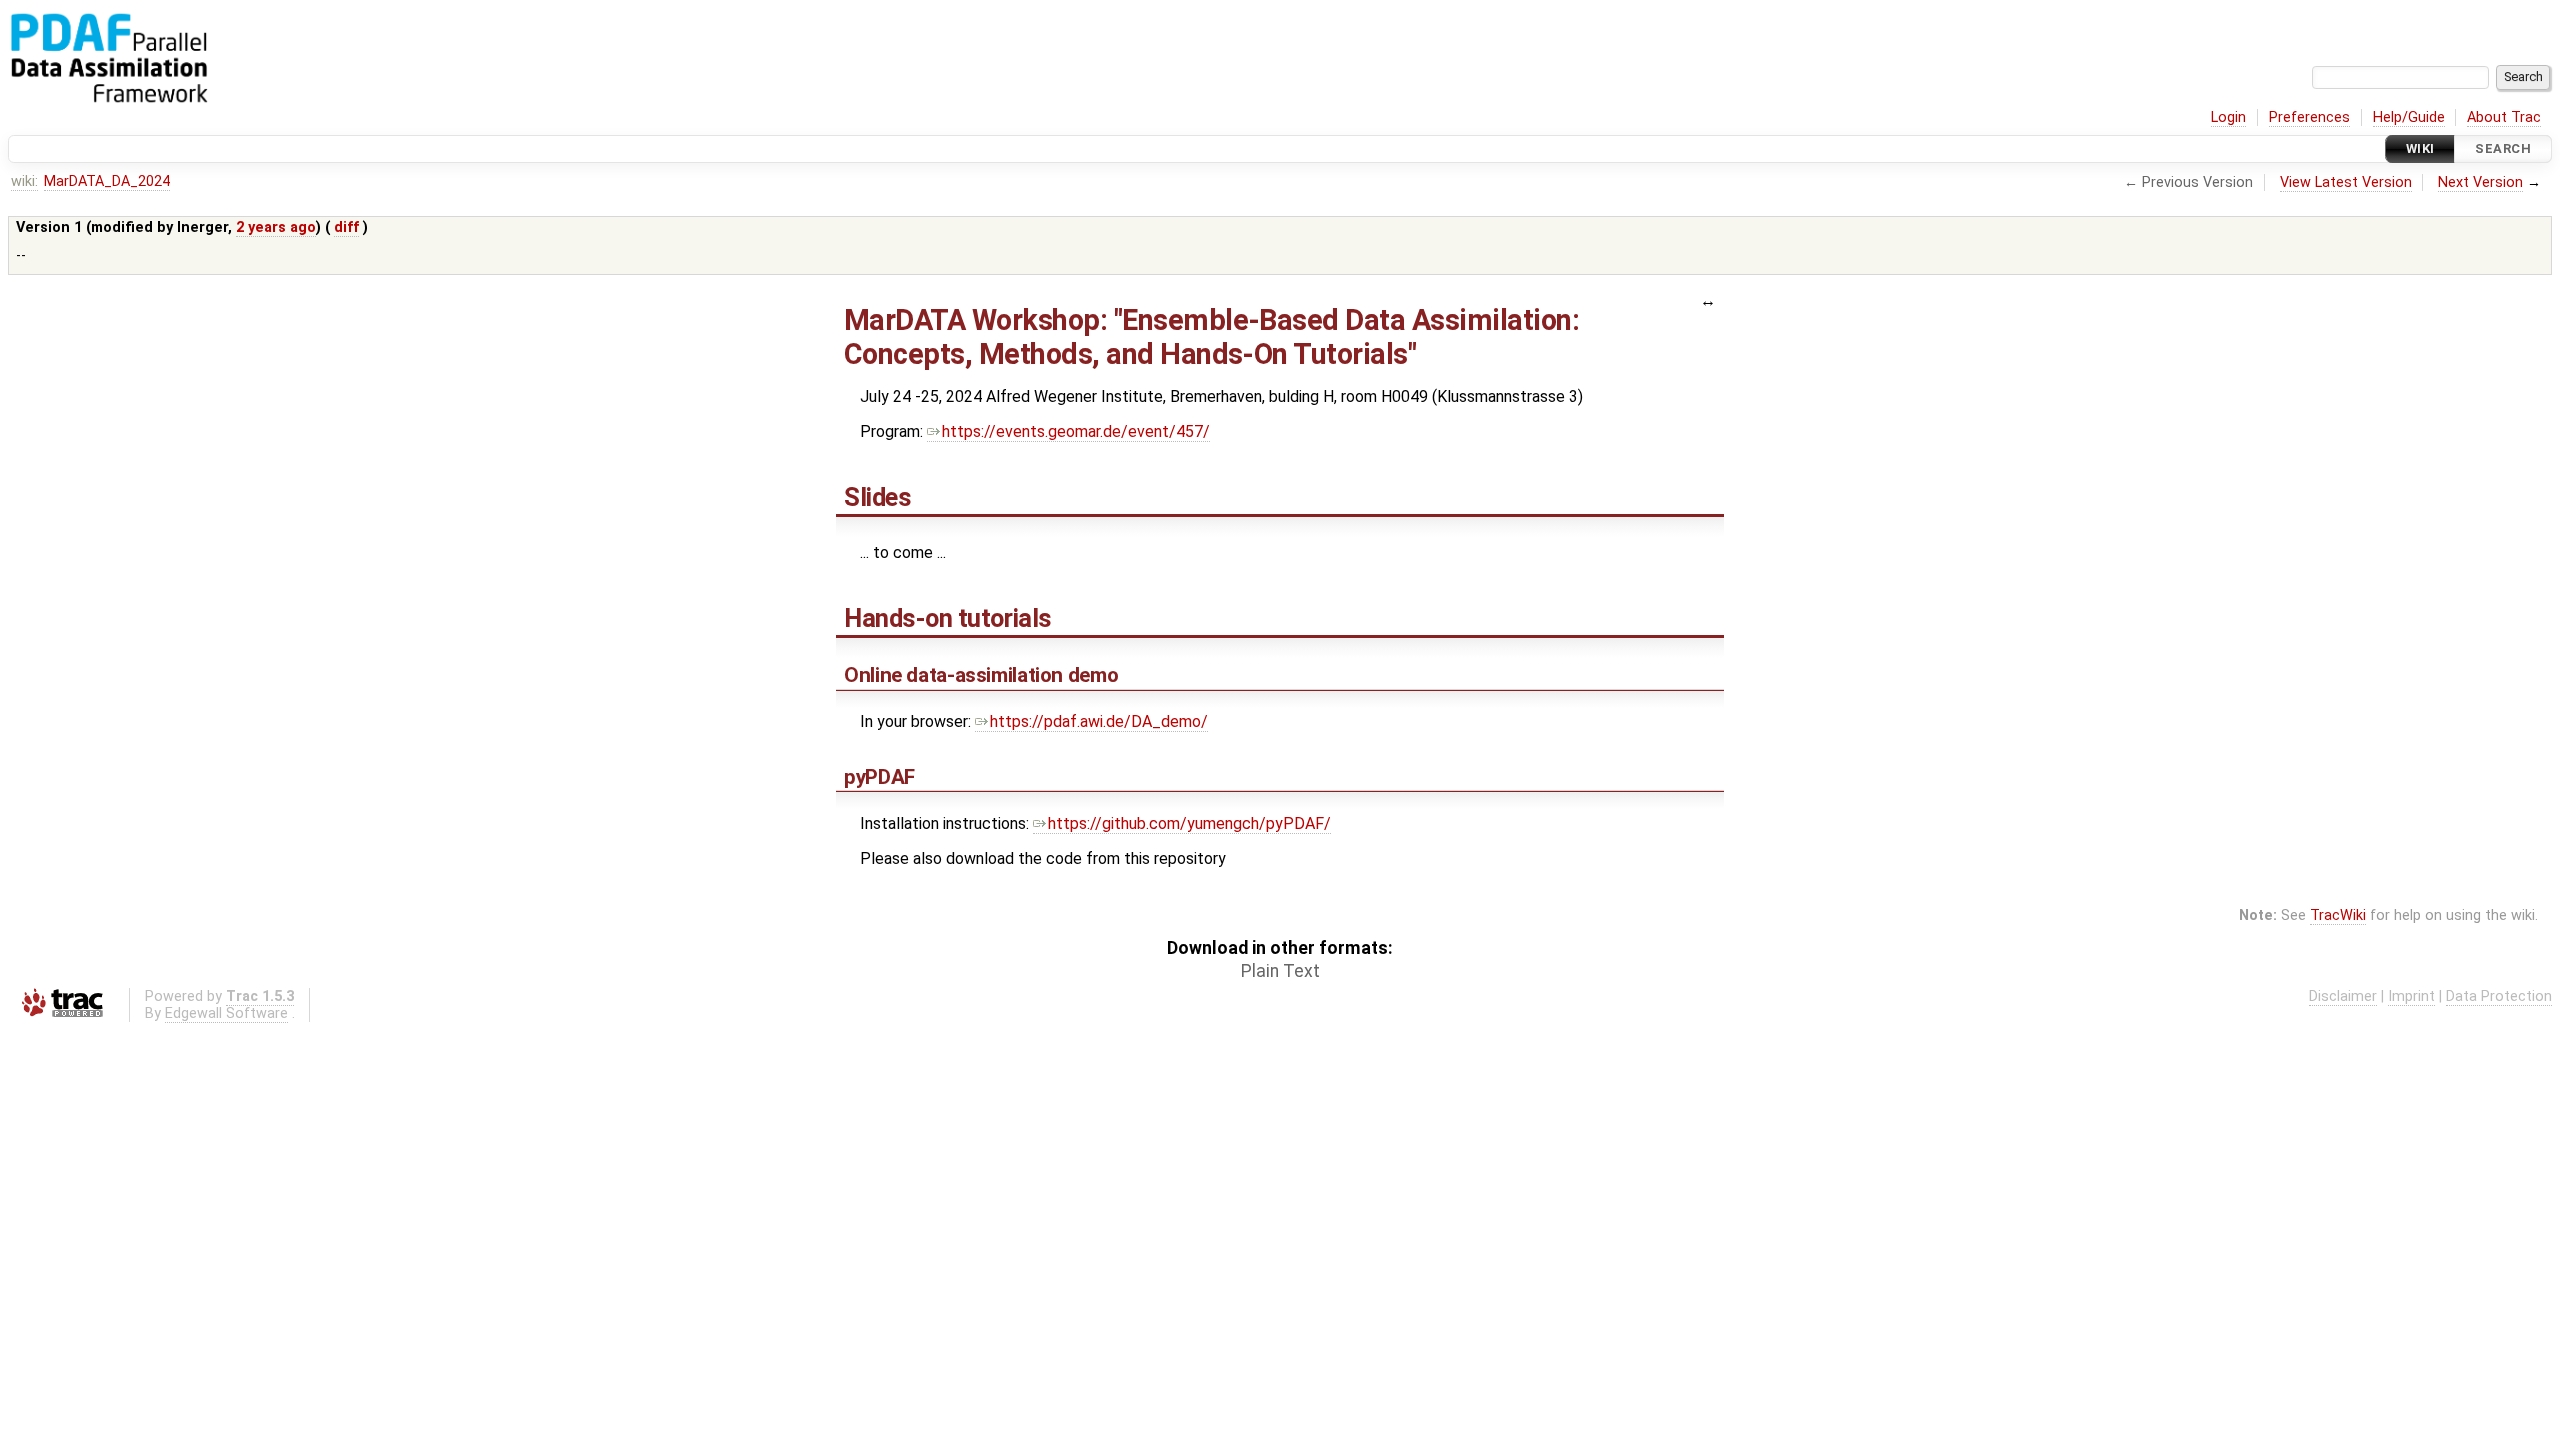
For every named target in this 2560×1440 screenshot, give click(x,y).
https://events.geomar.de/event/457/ (1076, 431)
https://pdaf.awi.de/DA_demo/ (1099, 721)
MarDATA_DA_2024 (107, 181)
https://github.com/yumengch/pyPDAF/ (1189, 823)
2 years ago (276, 227)
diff (346, 227)
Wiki (2420, 148)
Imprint (2411, 996)
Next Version (2480, 182)
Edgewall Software (226, 1013)
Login (2228, 117)
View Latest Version (2346, 182)
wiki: (24, 181)
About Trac (2504, 117)
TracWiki (2338, 915)
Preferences (2309, 117)
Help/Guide (2409, 117)
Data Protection (2499, 996)
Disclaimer (2343, 996)
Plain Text (1280, 971)
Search (2503, 148)
